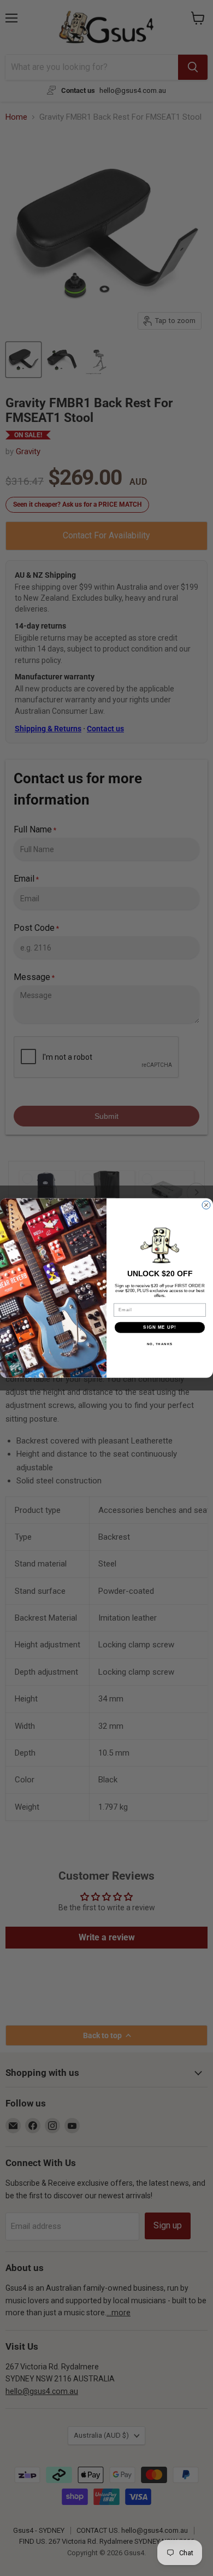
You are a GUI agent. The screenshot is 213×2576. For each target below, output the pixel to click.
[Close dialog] (206, 1205)
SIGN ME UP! (160, 1327)
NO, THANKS (160, 1344)
